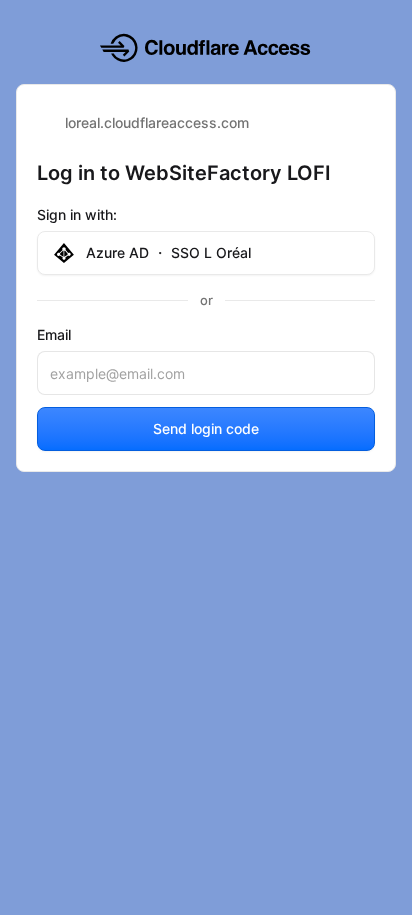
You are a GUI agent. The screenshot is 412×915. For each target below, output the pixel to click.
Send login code (206, 428)
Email (54, 334)
